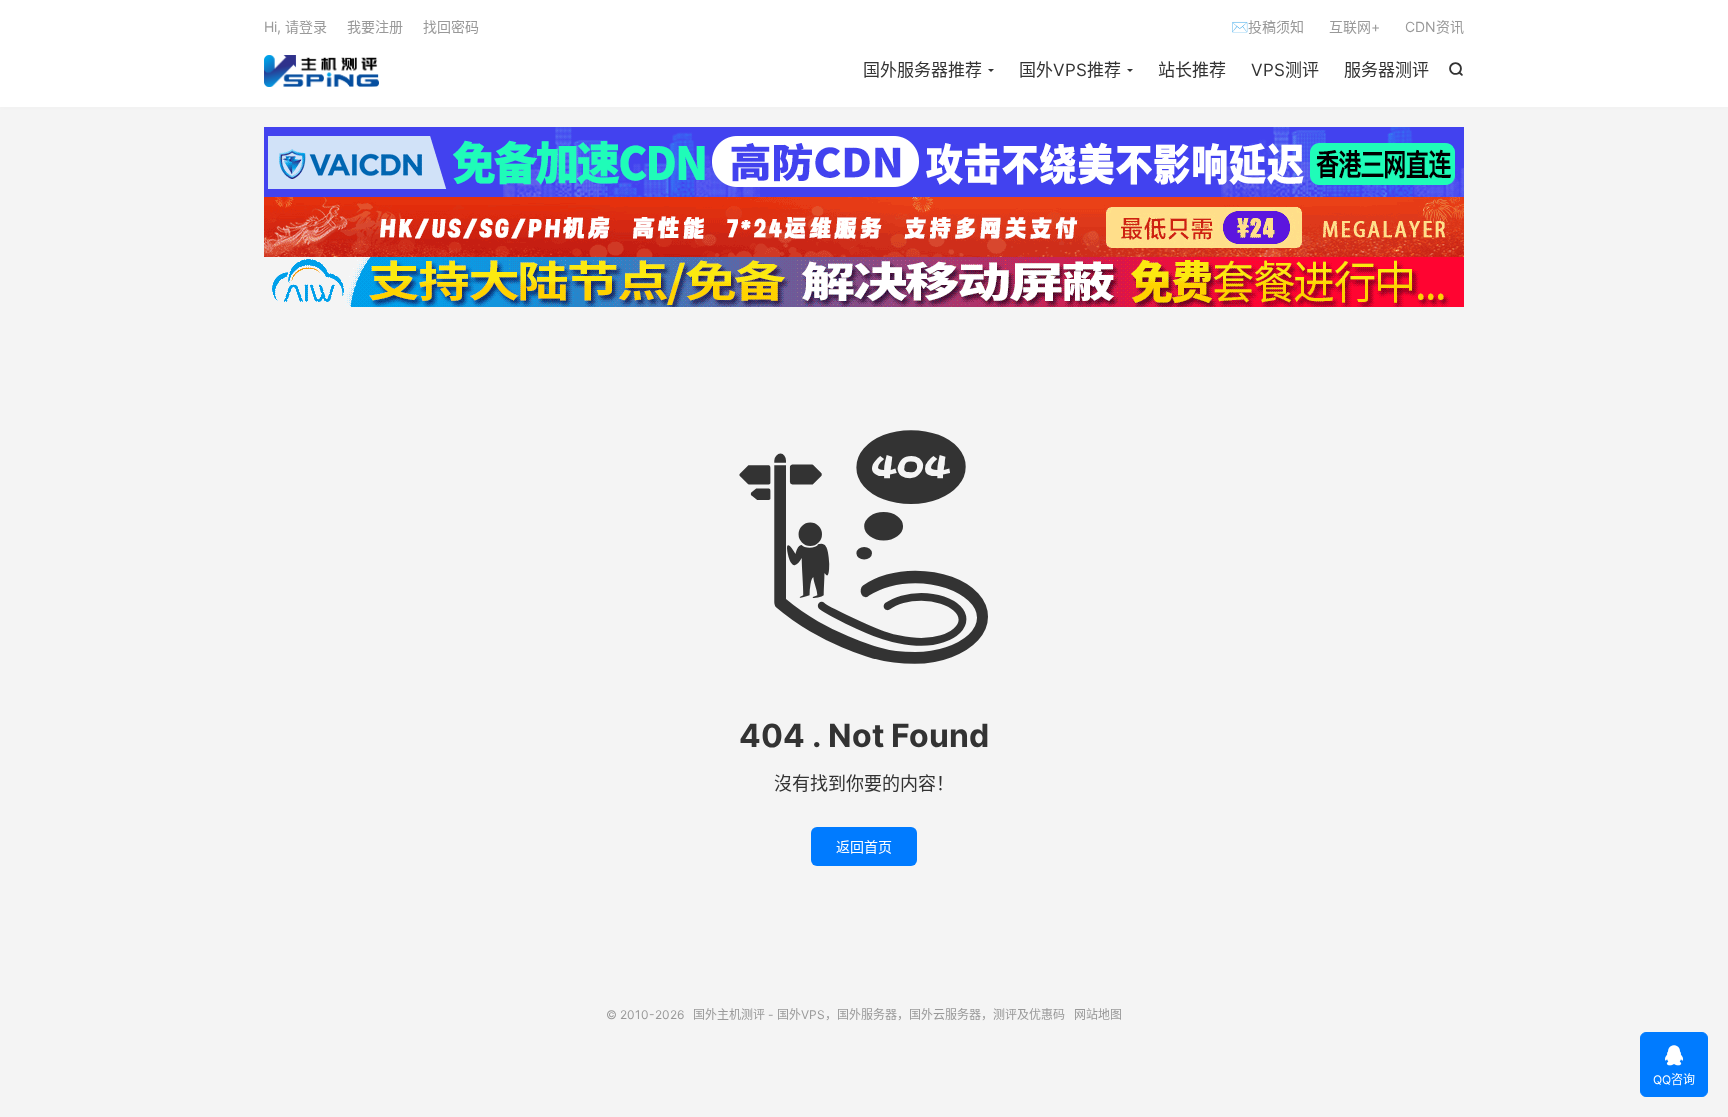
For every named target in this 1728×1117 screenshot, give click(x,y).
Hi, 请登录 (295, 26)
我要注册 (375, 26)
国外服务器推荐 (922, 70)
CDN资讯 (1434, 26)
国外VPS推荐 (1070, 70)
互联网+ (1354, 26)
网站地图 (1098, 1014)
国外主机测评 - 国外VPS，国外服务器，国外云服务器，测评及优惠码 (321, 71)
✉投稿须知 (1267, 26)
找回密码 (451, 26)
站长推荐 (1192, 70)
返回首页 (864, 846)
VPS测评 (1285, 70)
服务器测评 (1386, 70)
